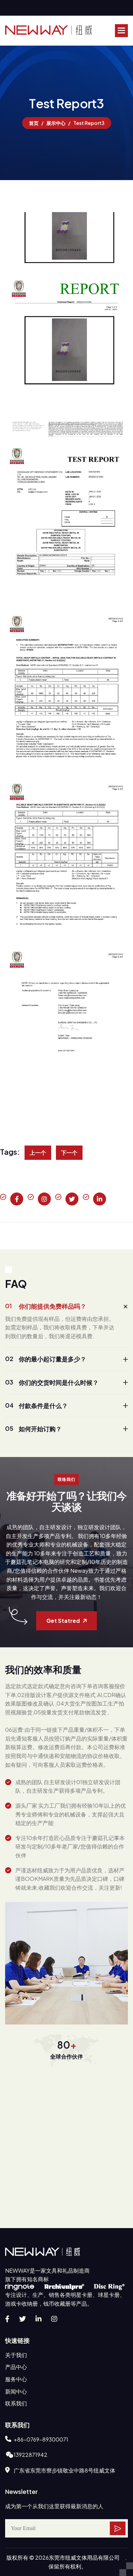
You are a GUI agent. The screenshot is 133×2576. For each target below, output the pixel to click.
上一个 (38, 1153)
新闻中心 (16, 2391)
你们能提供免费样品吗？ (46, 1306)
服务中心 (16, 2379)
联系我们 (16, 2403)
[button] (121, 31)
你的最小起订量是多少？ (46, 1359)
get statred (63, 1621)
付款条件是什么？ (36, 1405)
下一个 (69, 1153)
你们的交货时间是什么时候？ (52, 1382)
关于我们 (16, 2355)
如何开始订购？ (33, 1428)
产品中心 (16, 2367)
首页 (34, 123)
